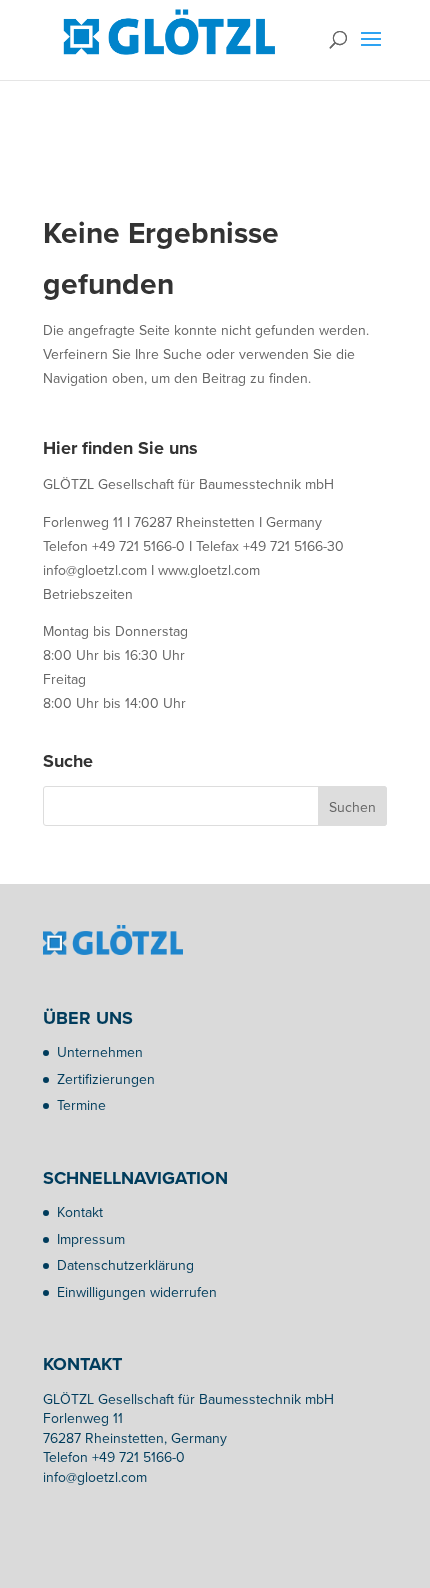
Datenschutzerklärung (125, 1265)
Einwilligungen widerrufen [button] (137, 1292)
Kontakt (80, 1212)
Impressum (91, 1239)
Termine (81, 1105)
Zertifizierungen (106, 1079)
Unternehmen (100, 1052)
